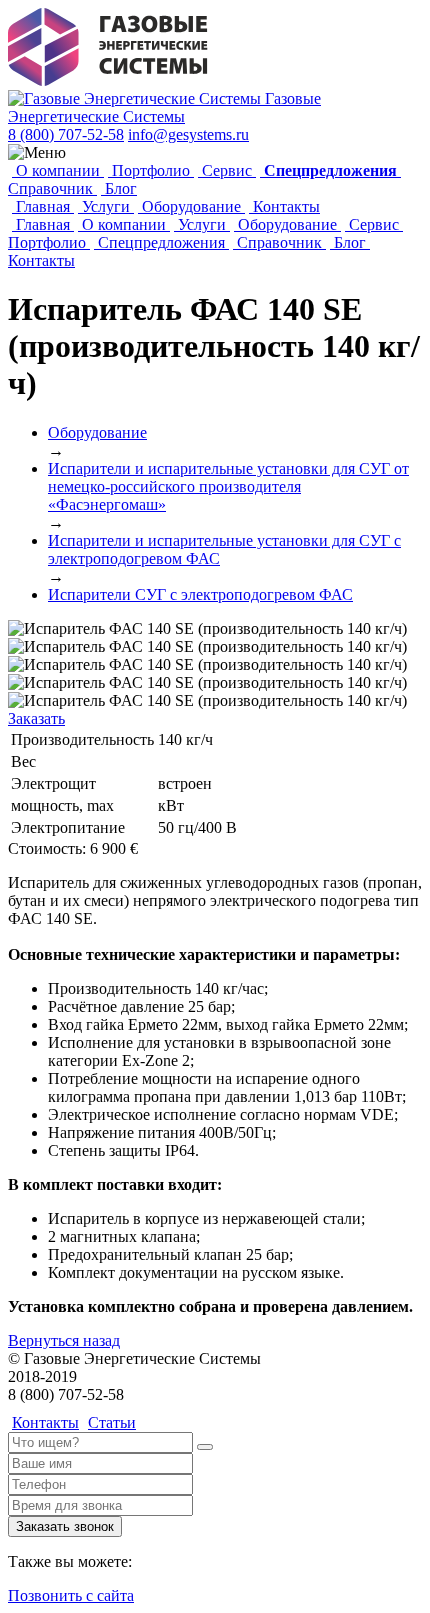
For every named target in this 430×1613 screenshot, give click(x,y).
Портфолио (151, 170)
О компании (58, 170)
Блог (119, 188)
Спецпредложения (161, 242)
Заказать (36, 718)
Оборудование (191, 206)
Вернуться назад (64, 1340)
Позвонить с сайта (71, 1595)
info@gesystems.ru (188, 134)
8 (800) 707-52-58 (66, 134)
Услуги (106, 206)
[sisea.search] (205, 1447)
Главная (43, 206)
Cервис (227, 170)
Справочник (52, 188)
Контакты (284, 206)
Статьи (112, 1422)
